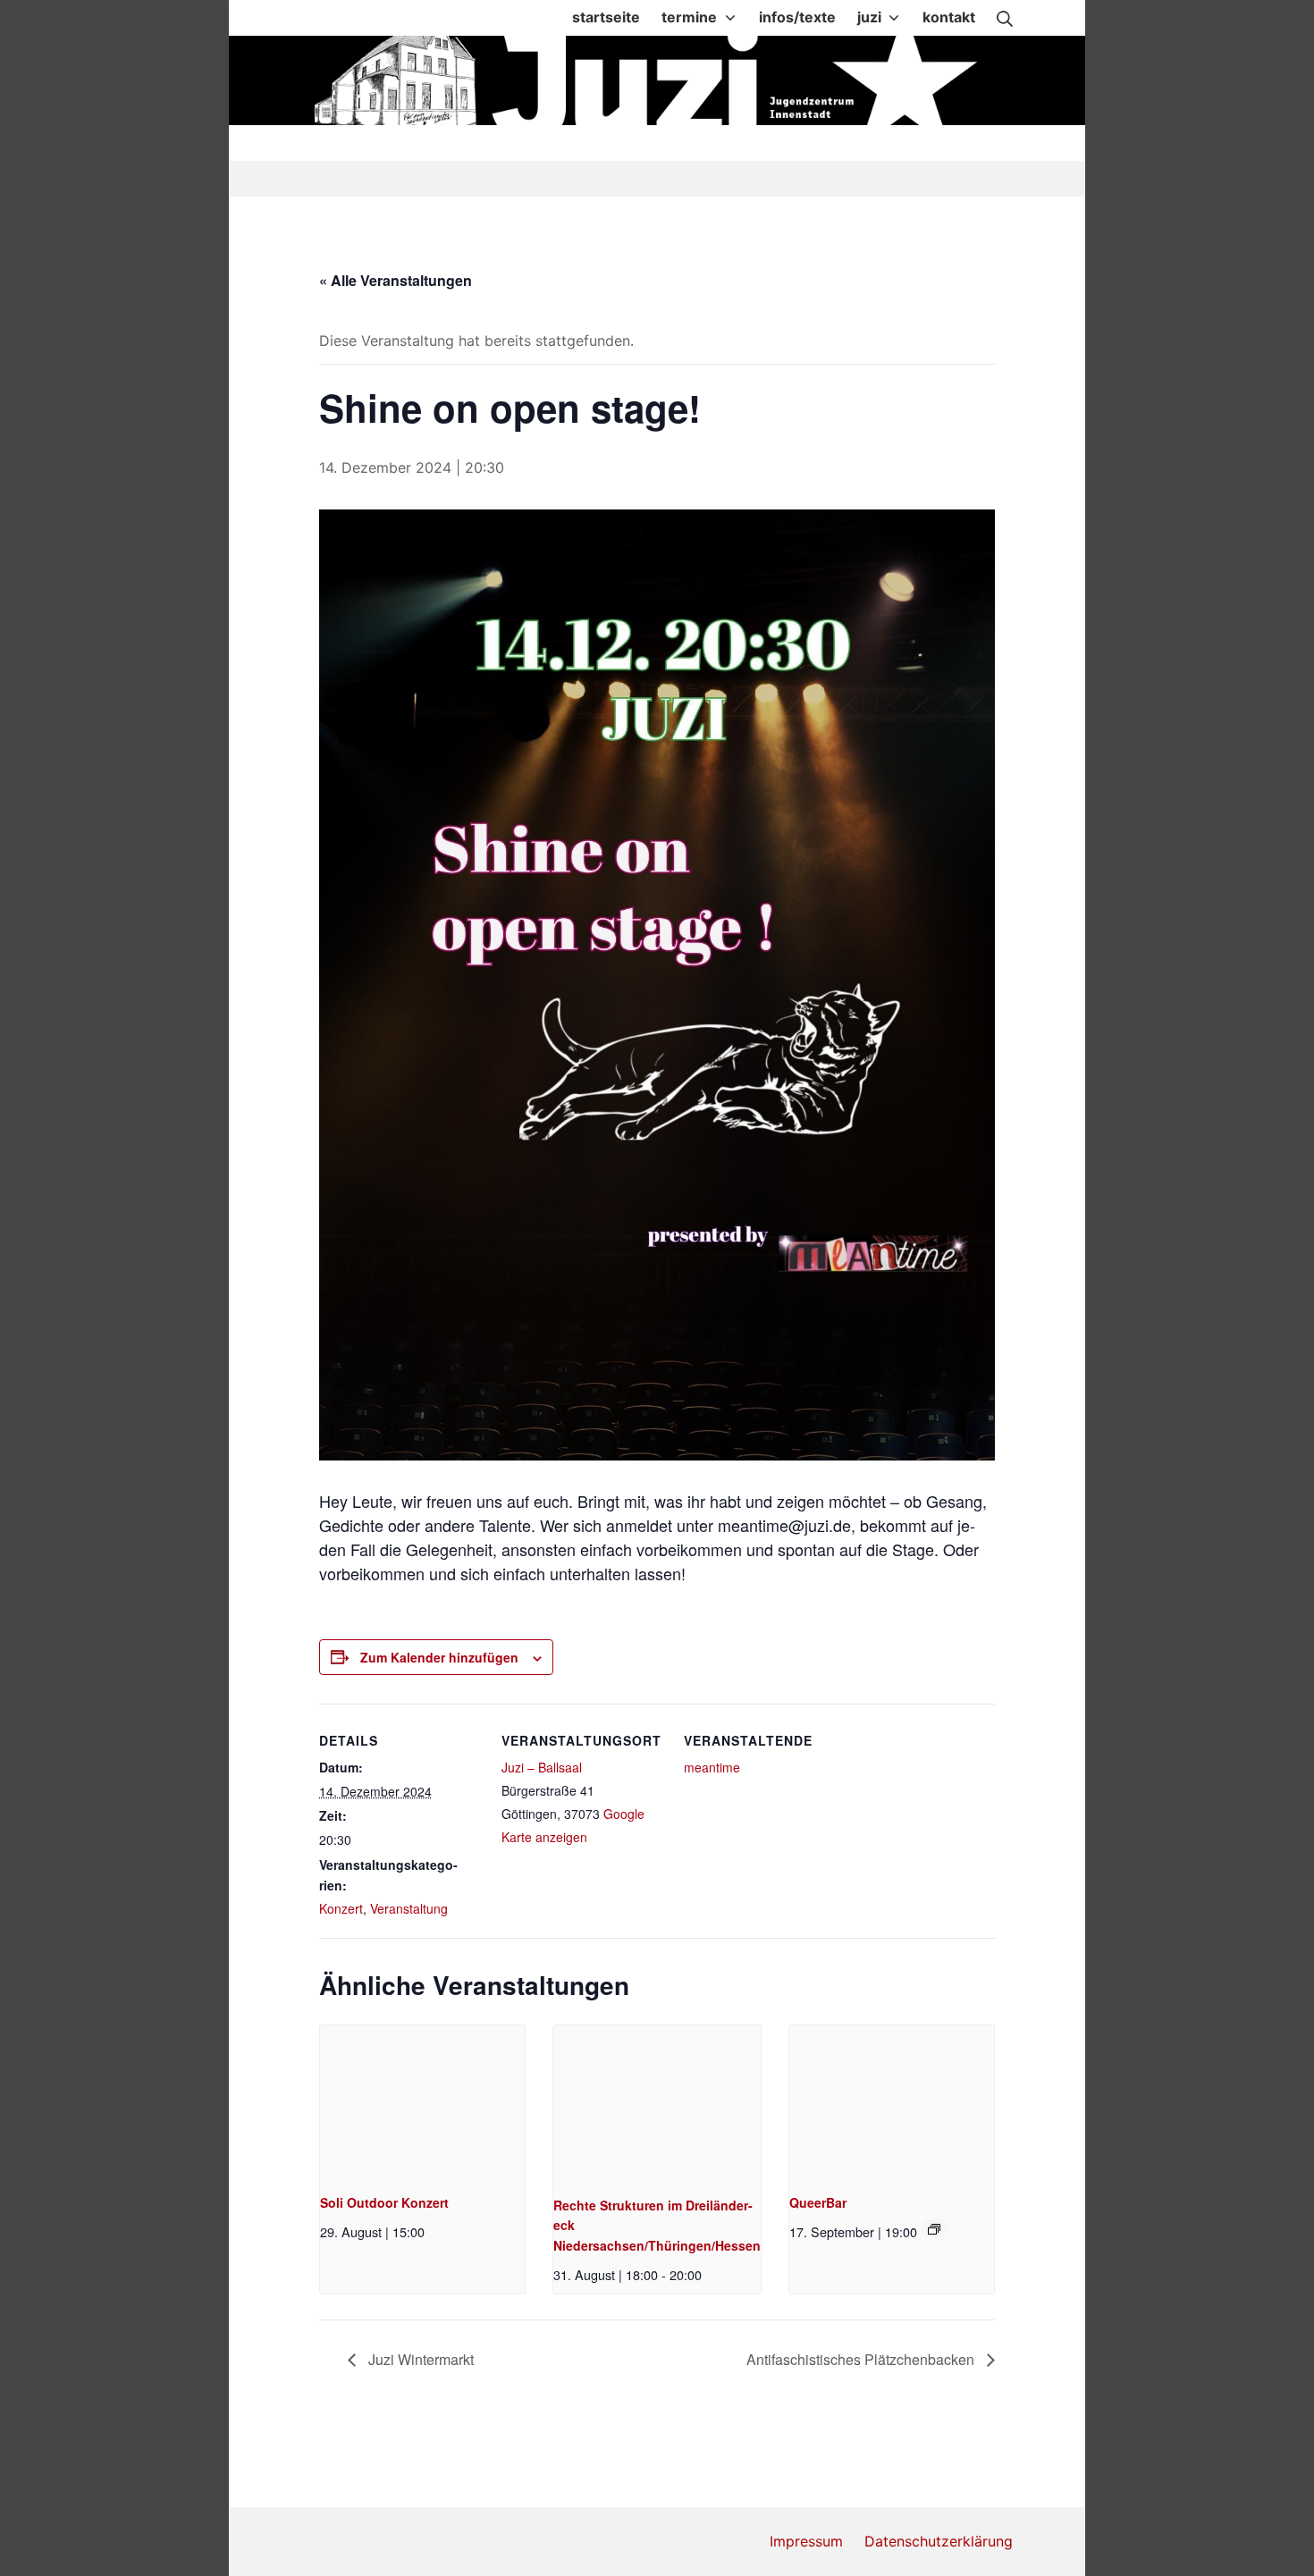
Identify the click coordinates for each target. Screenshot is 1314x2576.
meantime (712, 1767)
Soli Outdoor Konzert (384, 2202)
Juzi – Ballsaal (542, 1767)
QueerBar (818, 2202)
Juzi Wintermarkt (419, 2359)
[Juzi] (659, 80)
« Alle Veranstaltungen (396, 280)
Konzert (341, 1908)
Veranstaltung (409, 1908)
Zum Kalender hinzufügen (439, 1657)
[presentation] (422, 2102)
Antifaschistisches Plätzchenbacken (862, 2359)
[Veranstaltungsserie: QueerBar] (934, 2229)
